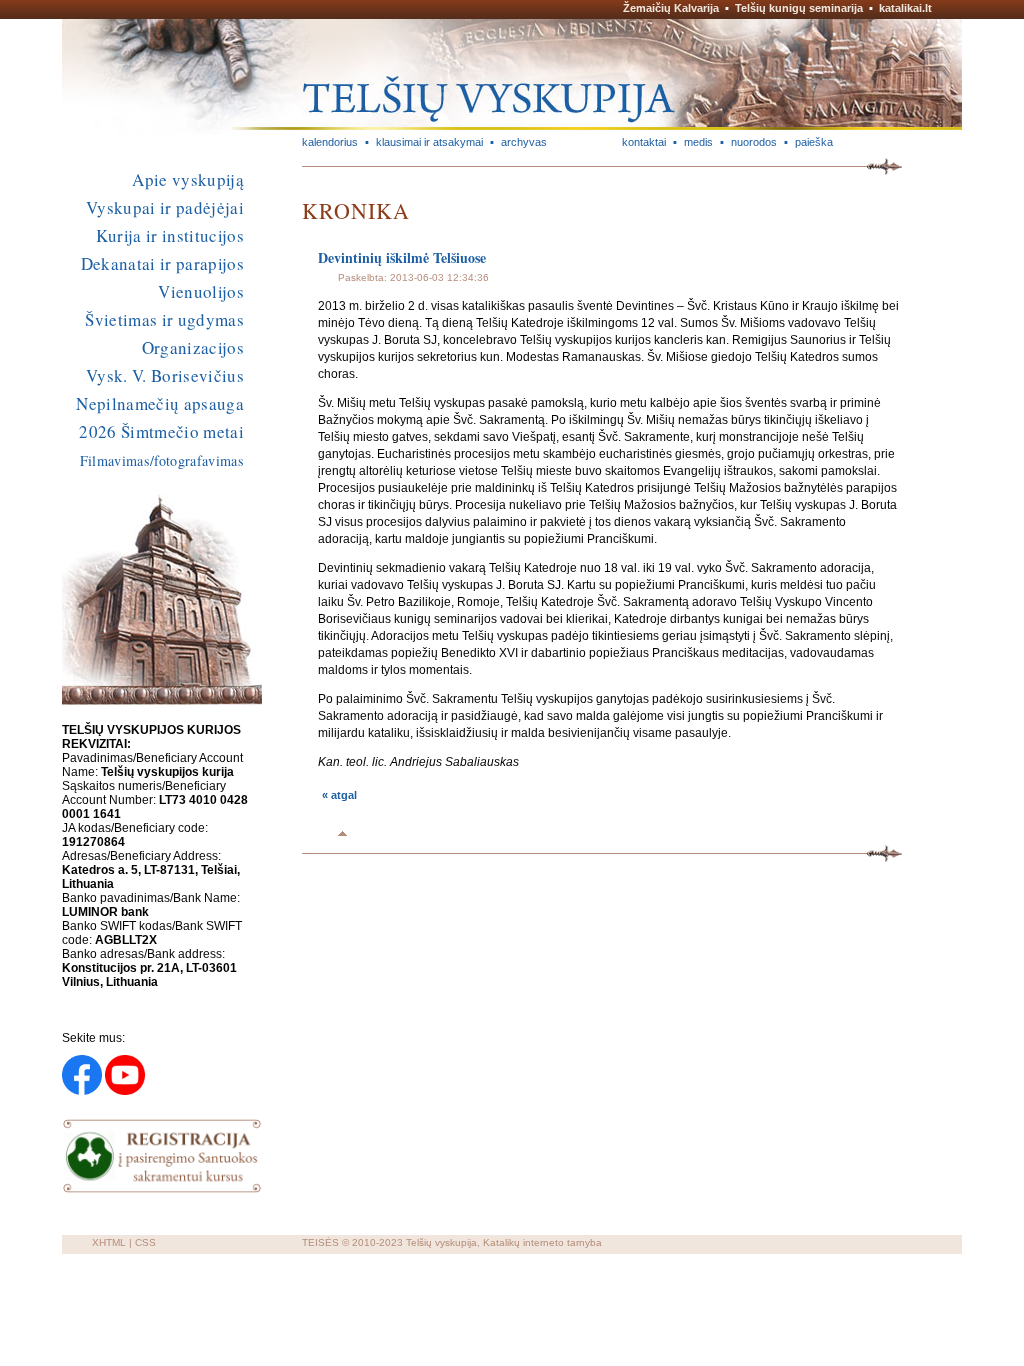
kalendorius (330, 142)
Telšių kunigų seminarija (799, 8)
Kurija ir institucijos (170, 235)
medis (698, 142)
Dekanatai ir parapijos (162, 263)
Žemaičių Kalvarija (671, 8)
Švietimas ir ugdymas (164, 319)
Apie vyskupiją (188, 179)
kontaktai (644, 142)
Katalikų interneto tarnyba (542, 1242)
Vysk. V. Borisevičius (165, 375)
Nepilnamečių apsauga (160, 403)
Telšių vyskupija (441, 1242)
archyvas (524, 142)
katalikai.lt (905, 8)
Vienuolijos (201, 291)
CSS (145, 1242)
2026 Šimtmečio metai (161, 431)
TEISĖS (320, 1242)
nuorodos (754, 142)
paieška (814, 142)
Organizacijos (193, 347)
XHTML (109, 1242)
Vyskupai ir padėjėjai (165, 207)
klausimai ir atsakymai (429, 142)
